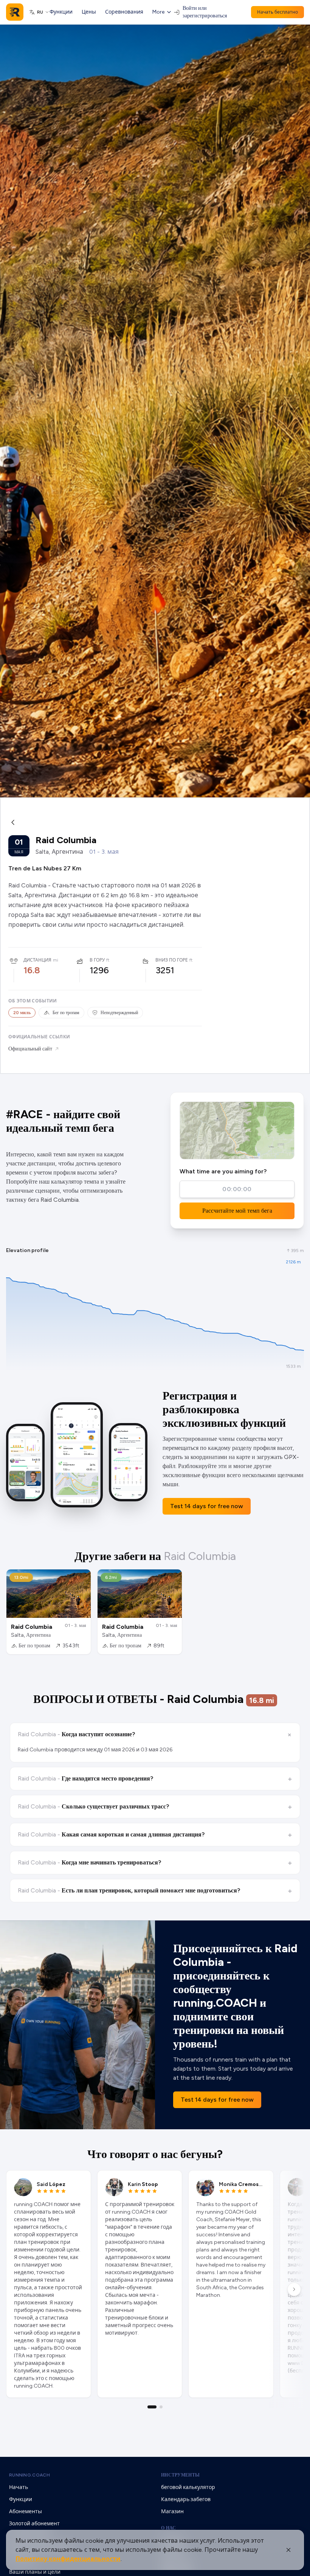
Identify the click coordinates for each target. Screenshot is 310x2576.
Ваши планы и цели (35, 2572)
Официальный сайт (30, 1049)
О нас (169, 2528)
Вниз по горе (172, 960)
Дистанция (37, 960)
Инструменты (180, 2475)
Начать (19, 2487)
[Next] (294, 2289)
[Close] (288, 2550)
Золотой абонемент (34, 2524)
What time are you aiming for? (223, 1171)
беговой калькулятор (188, 2487)
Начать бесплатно (277, 12)
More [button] (158, 12)
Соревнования (124, 12)
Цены (89, 12)
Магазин (172, 2512)
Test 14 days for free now (207, 1506)
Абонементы (26, 2512)
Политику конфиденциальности (68, 2559)
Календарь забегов (186, 2499)
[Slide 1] (152, 2407)
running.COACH (29, 2475)
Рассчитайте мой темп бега (237, 1211)
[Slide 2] (161, 2407)
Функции (61, 12)
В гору (97, 960)
